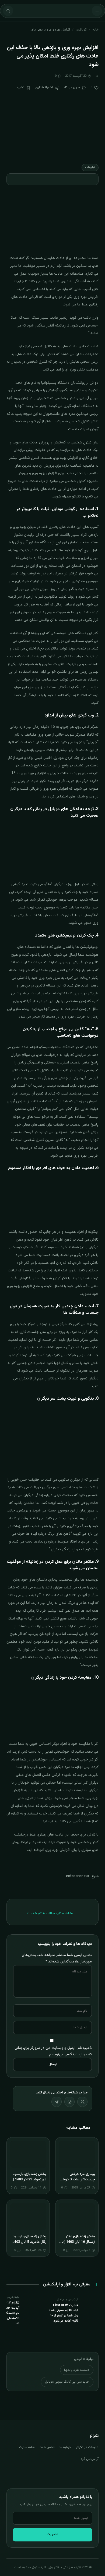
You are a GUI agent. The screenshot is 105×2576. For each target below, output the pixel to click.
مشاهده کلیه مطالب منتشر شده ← (50, 1913)
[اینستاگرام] (69, 2102)
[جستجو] (8, 11)
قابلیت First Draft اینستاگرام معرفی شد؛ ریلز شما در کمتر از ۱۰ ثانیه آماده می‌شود (64, 2313)
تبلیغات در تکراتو (87, 2447)
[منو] (97, 11)
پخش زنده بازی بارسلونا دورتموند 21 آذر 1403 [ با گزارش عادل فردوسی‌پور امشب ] (28, 2182)
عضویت (52, 2534)
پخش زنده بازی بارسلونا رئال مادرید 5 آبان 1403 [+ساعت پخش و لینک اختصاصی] (29, 2245)
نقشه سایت (27, 2447)
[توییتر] (82, 2102)
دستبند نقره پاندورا (77, 2370)
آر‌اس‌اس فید (90, 2459)
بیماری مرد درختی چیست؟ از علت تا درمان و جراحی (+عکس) (78, 2179)
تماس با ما (48, 2447)
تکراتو (76, 497)
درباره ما (65, 2447)
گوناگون (81, 30)
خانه (95, 30)
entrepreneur (78, 1876)
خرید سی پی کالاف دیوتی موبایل (67, 2382)
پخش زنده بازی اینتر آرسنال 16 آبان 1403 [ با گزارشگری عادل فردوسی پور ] (77, 2245)
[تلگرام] (57, 2102)
